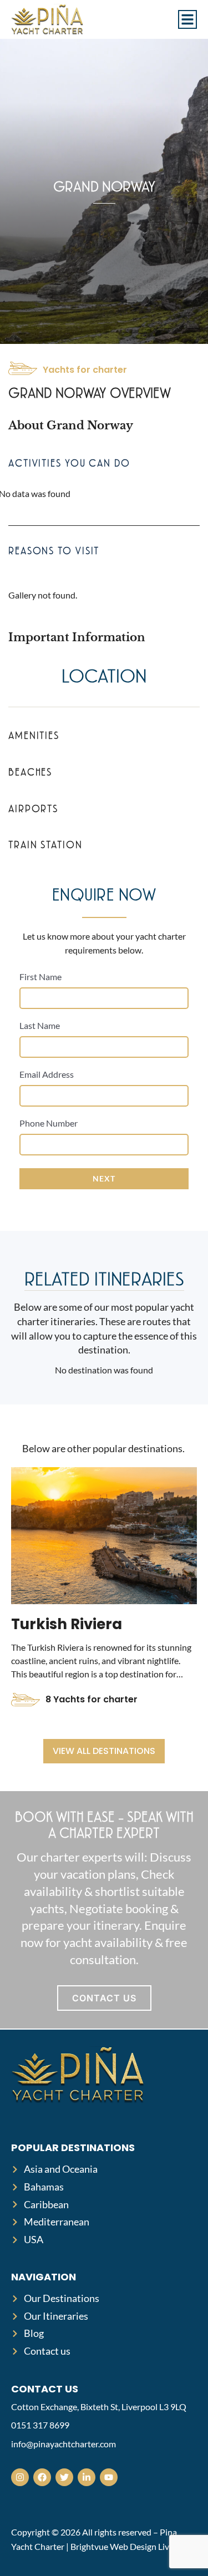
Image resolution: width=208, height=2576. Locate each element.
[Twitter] (64, 2477)
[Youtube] (109, 2477)
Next (104, 1178)
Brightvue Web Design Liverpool (132, 2546)
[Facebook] (42, 2477)
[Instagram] (20, 2477)
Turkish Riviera (67, 1624)
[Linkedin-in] (87, 2477)
